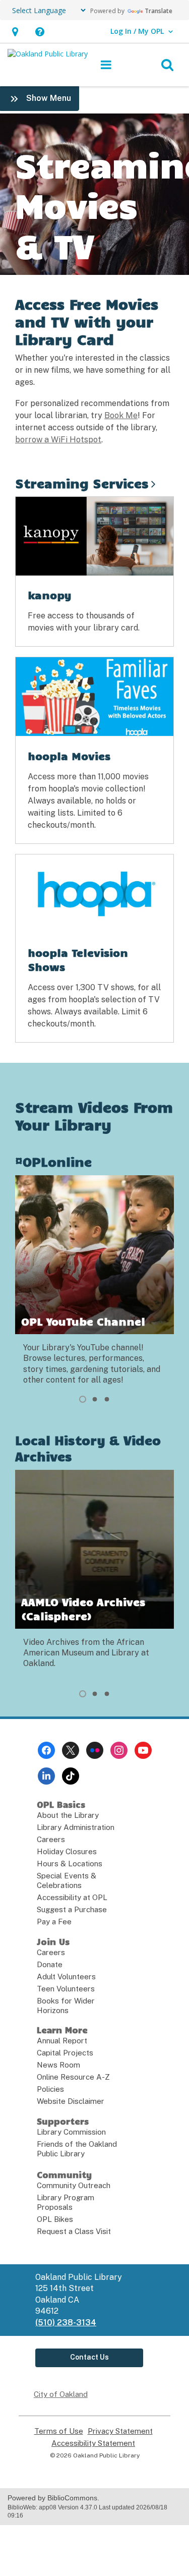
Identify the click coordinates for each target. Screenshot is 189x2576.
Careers (51, 1839)
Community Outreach (74, 2185)
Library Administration (76, 1827)
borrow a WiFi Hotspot (58, 440)
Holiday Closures (67, 1851)
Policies (50, 2089)
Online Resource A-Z (73, 2077)
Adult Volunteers (66, 1977)
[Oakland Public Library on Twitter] (71, 1750)
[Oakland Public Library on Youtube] (143, 1750)
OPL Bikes (55, 2219)
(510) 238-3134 (66, 2323)
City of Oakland (61, 2394)
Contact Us (89, 2357)
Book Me (121, 415)
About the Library (68, 1815)
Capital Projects (65, 2053)
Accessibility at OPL (72, 1897)
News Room (58, 2065)
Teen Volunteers (66, 1989)
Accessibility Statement (93, 2443)
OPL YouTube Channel (83, 1321)
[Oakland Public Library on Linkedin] (46, 1776)
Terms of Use (59, 2431)
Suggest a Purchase (72, 1909)
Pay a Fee (54, 1922)
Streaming (82, 483)
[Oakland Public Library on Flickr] (95, 1750)
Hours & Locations (70, 1864)
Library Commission (71, 2132)
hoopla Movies (69, 756)
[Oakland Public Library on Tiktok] (71, 1776)
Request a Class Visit (74, 2231)
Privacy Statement (120, 2431)
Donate (50, 1964)
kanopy (50, 595)
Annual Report (62, 2041)
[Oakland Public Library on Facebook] (46, 1750)
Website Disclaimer (71, 2101)
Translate (159, 11)
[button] (15, 32)
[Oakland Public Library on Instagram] (119, 1750)
